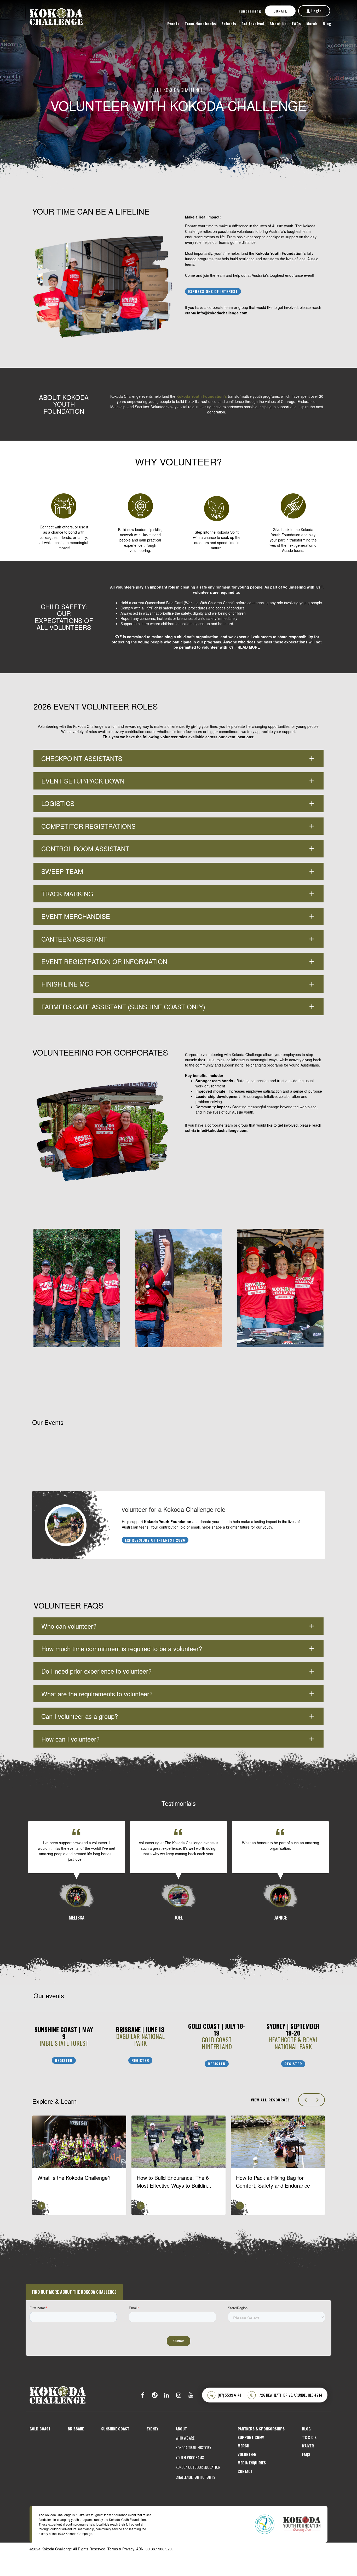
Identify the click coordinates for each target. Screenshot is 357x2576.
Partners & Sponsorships (261, 2429)
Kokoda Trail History (193, 2448)
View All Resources (270, 2100)
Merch (312, 23)
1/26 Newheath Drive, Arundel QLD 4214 (290, 2395)
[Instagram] (179, 2395)
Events (173, 23)
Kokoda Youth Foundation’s (281, 253)
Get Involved (253, 23)
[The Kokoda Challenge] (58, 2394)
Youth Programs (190, 2457)
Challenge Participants (195, 2477)
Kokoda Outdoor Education (198, 2467)
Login (316, 11)
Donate (280, 11)
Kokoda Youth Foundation (168, 1522)
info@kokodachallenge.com (222, 313)
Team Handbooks (200, 23)
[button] (179, 1525)
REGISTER (64, 2060)
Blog (327, 23)
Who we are (185, 2438)
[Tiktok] (155, 2395)
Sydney (152, 2429)
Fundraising (250, 11)
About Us (278, 23)
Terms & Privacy (121, 2549)
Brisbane (76, 2429)
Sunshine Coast (115, 2429)
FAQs (296, 23)
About (181, 2429)
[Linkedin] (167, 2395)
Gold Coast (40, 2429)
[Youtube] (191, 2395)
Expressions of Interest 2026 (155, 1540)
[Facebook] (143, 2395)
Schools (229, 23)
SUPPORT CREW (251, 2437)
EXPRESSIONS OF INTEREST (213, 291)
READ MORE (249, 647)
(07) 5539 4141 (229, 2395)
